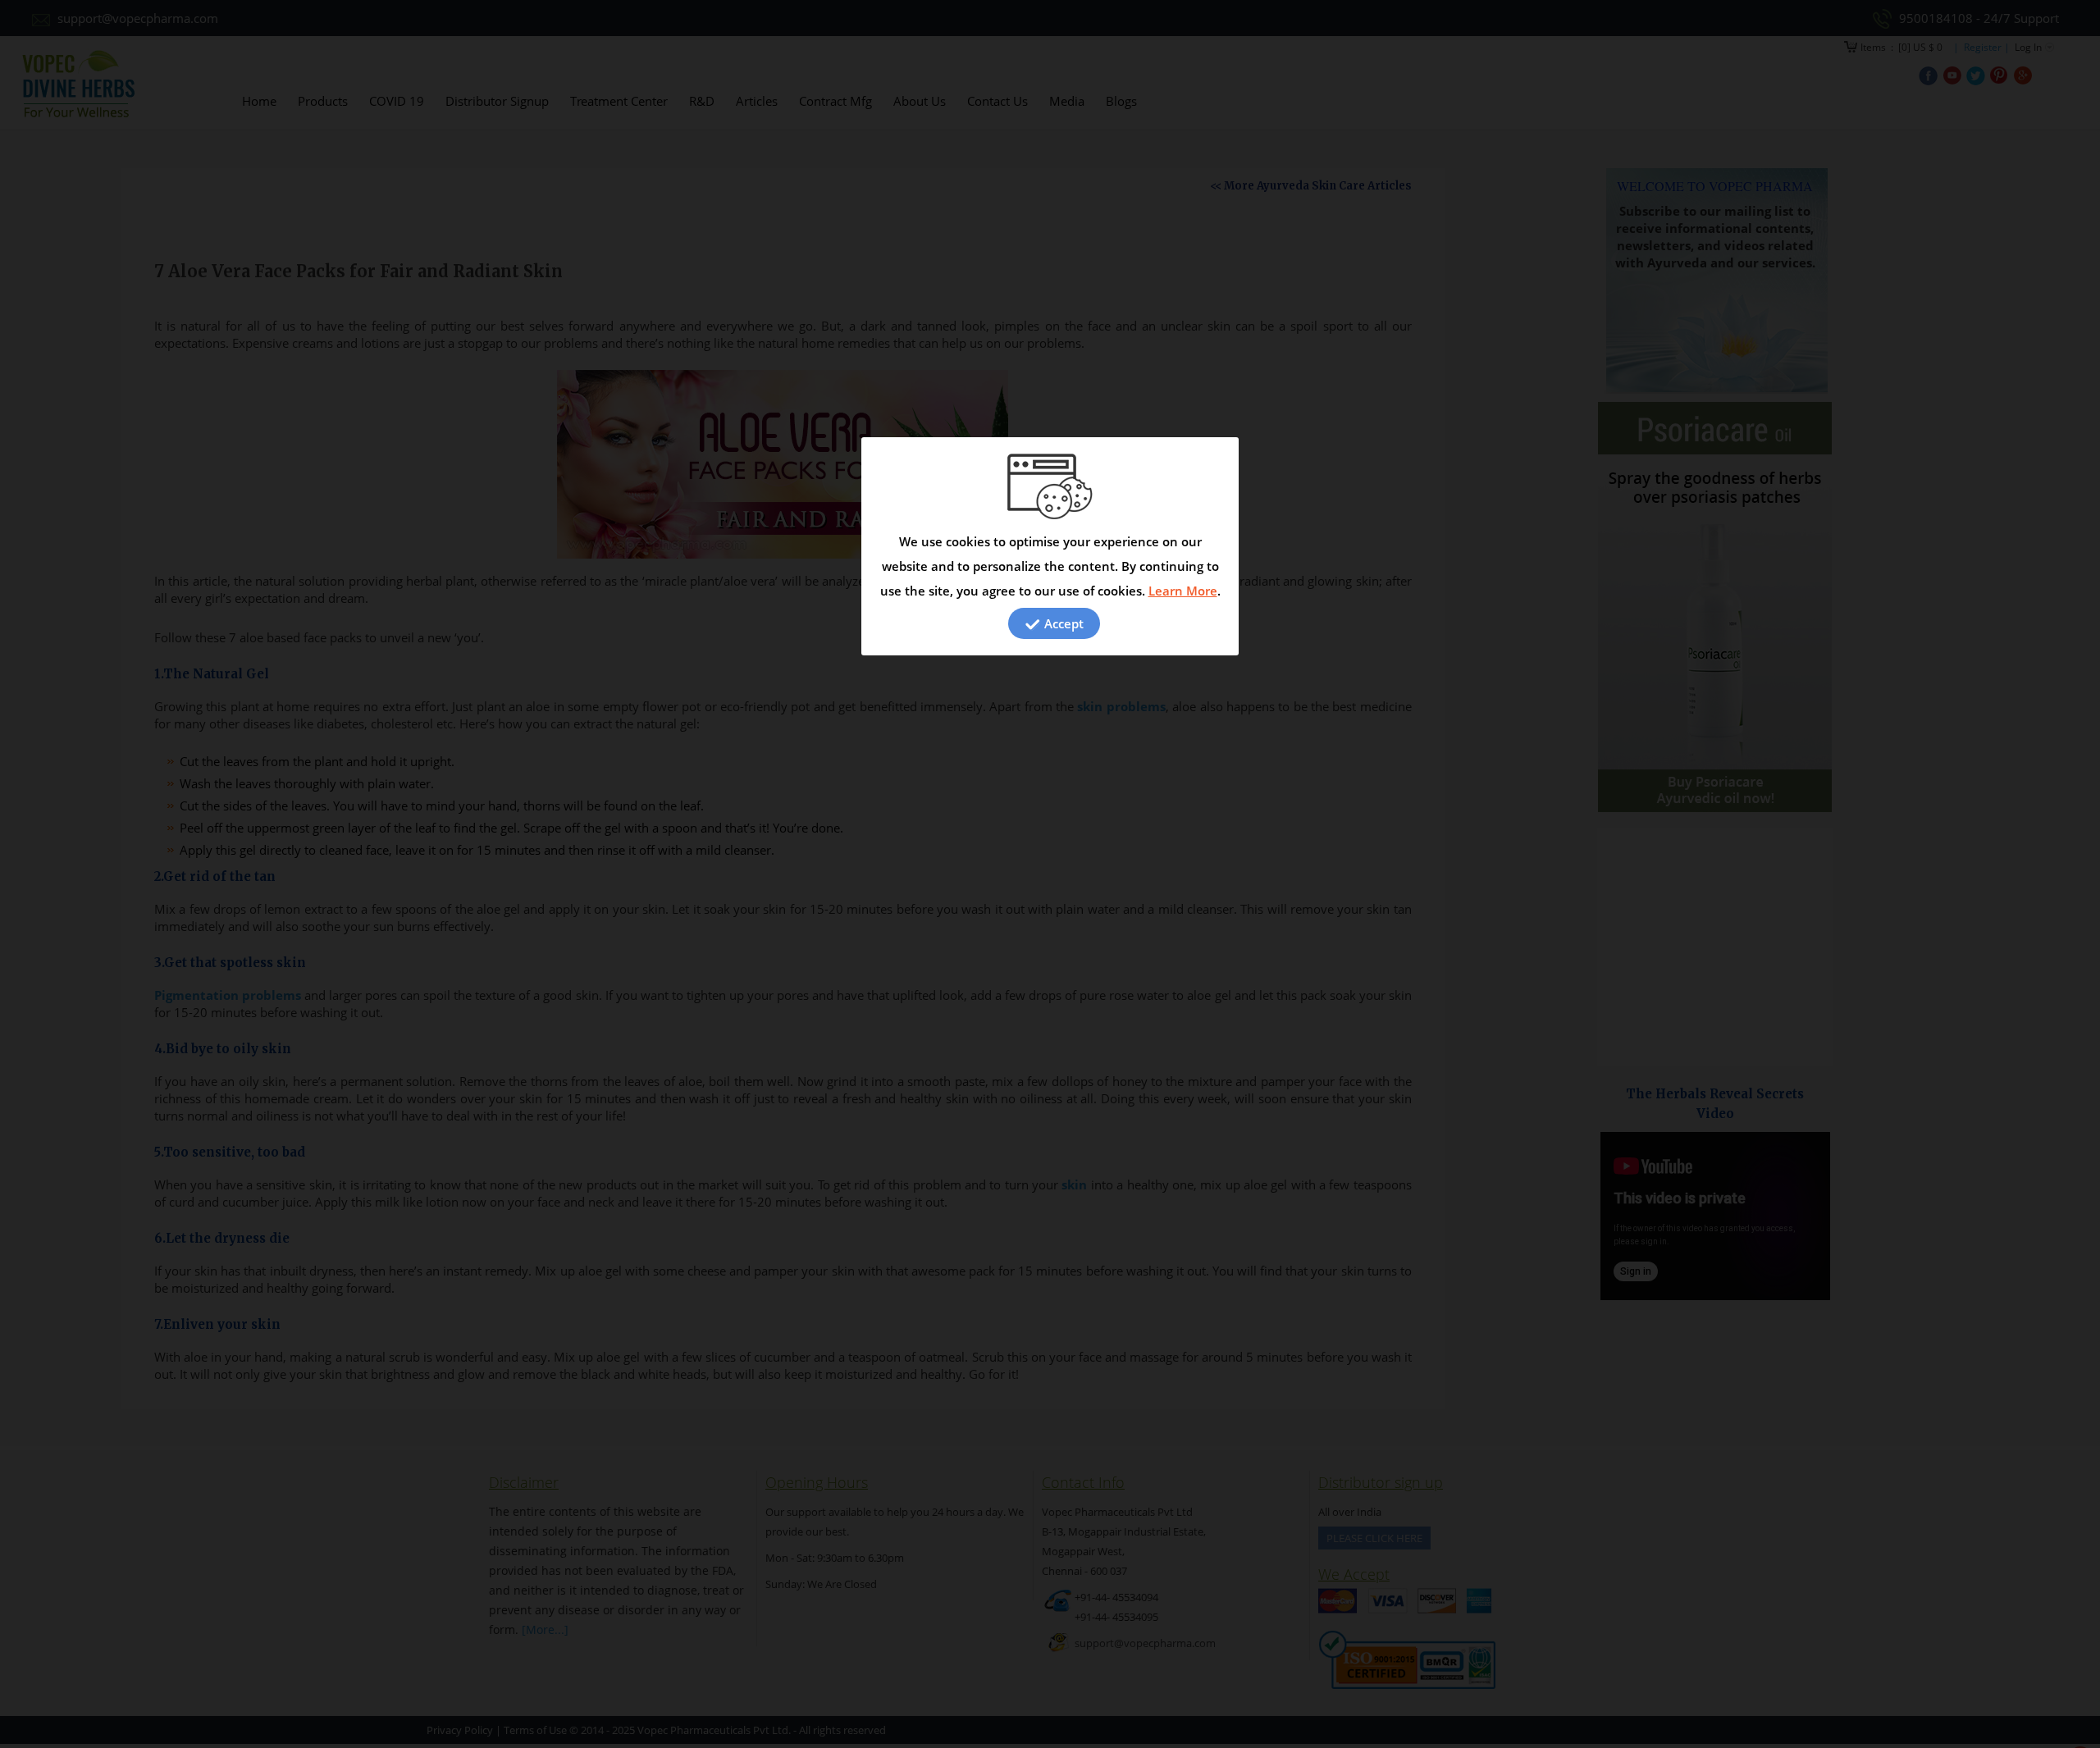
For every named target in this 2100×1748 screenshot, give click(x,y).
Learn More (1183, 591)
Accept (1062, 623)
